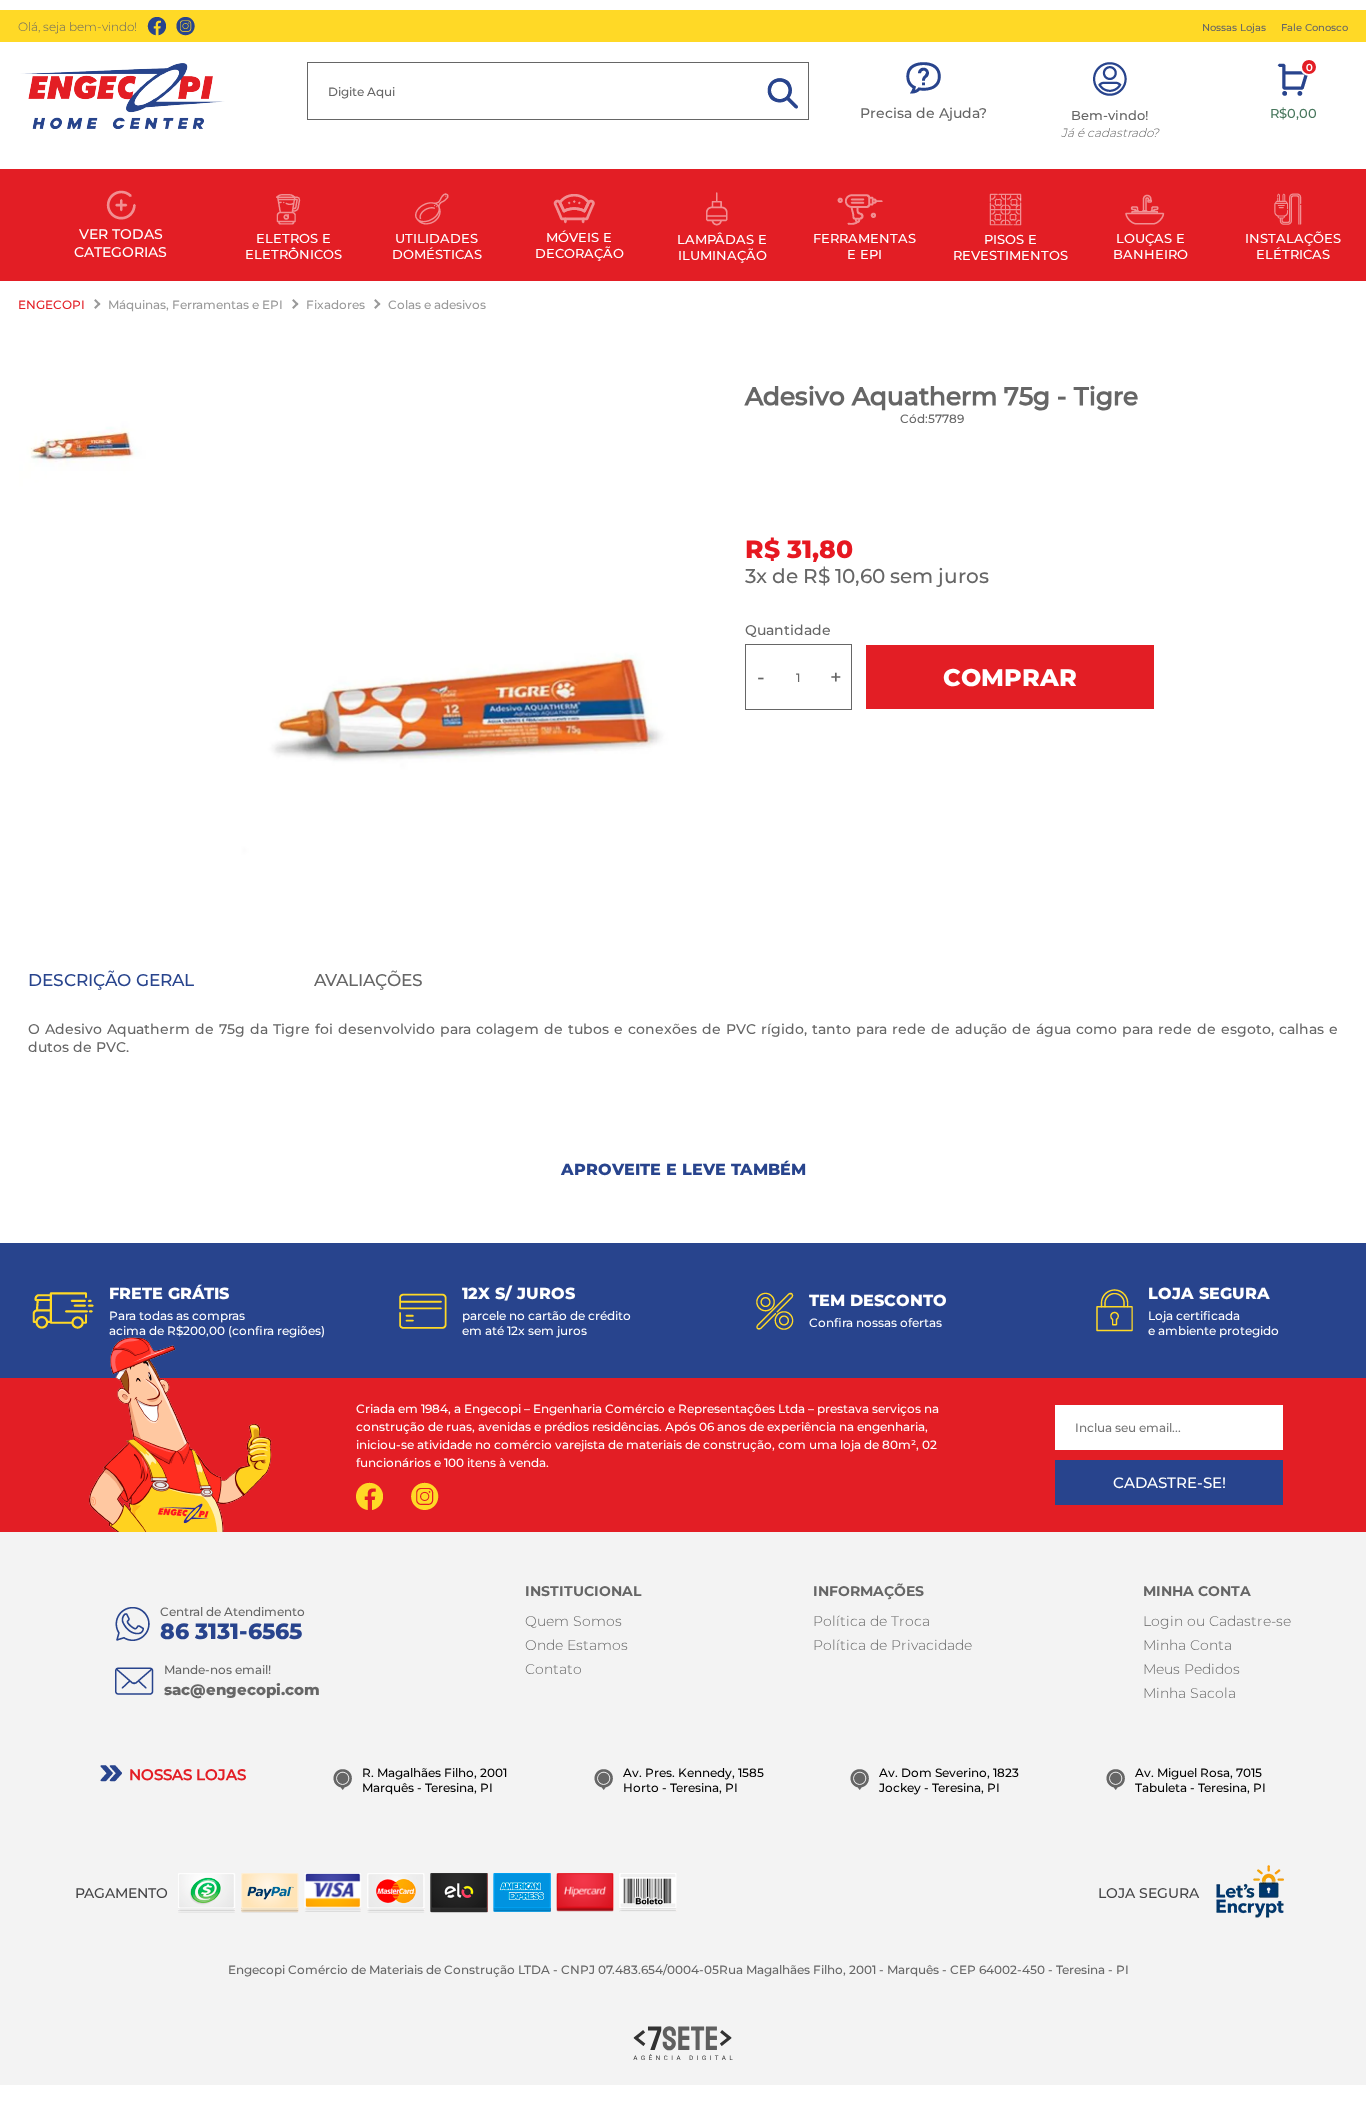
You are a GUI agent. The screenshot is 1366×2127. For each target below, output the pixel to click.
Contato (553, 1669)
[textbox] (558, 91)
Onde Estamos (576, 1645)
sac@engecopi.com (242, 1689)
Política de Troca (871, 1621)
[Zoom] (83, 440)
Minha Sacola (1189, 1693)
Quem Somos (573, 1621)
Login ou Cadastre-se (1217, 1621)
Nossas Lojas (1234, 27)
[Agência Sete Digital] (683, 2041)
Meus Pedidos (1191, 1669)
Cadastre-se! (1169, 1482)
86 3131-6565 (231, 1631)
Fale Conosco (1314, 27)
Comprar (1010, 677)
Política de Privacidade (892, 1645)
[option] (468, 686)
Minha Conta (1187, 1645)
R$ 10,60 (844, 576)
